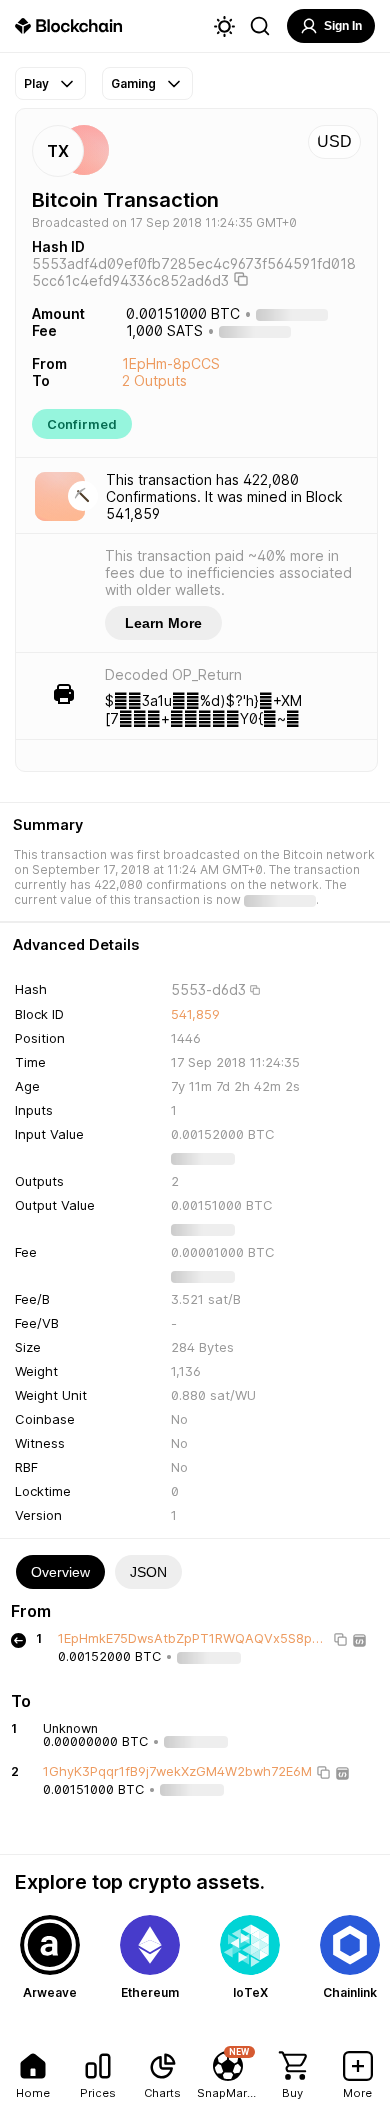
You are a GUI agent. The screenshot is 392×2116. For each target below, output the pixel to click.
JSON (148, 1572)
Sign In (343, 26)
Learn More (163, 623)
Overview (60, 1572)
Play (36, 83)
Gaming (133, 83)
